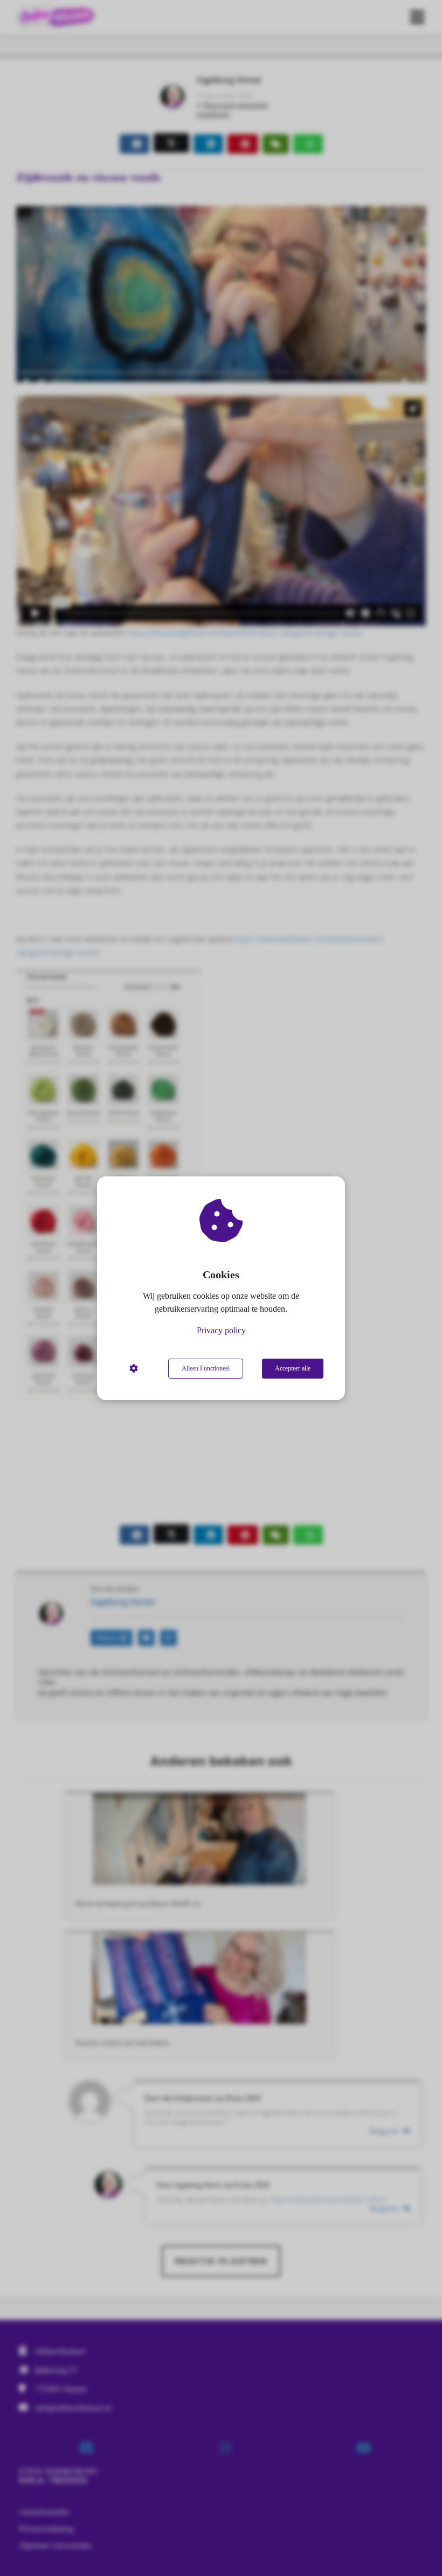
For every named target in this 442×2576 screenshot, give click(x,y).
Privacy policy (221, 1330)
